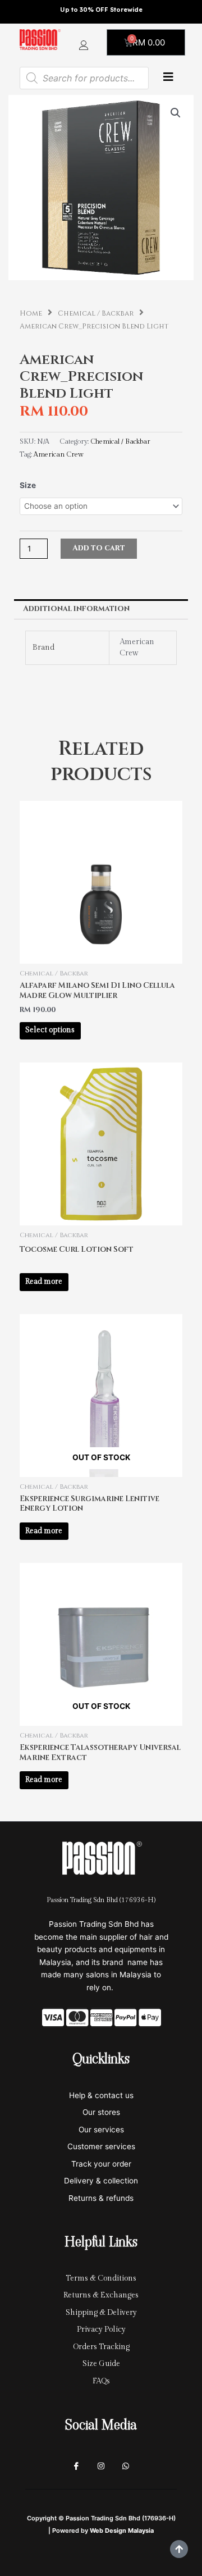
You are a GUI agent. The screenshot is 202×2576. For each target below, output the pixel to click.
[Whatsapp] (126, 2466)
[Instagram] (101, 2466)
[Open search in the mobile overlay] (84, 78)
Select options (50, 1030)
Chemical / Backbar (96, 314)
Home (31, 314)
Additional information (76, 609)
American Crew (59, 455)
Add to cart (99, 548)
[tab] (101, 609)
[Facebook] (76, 2466)
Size (28, 485)
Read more (44, 1282)
